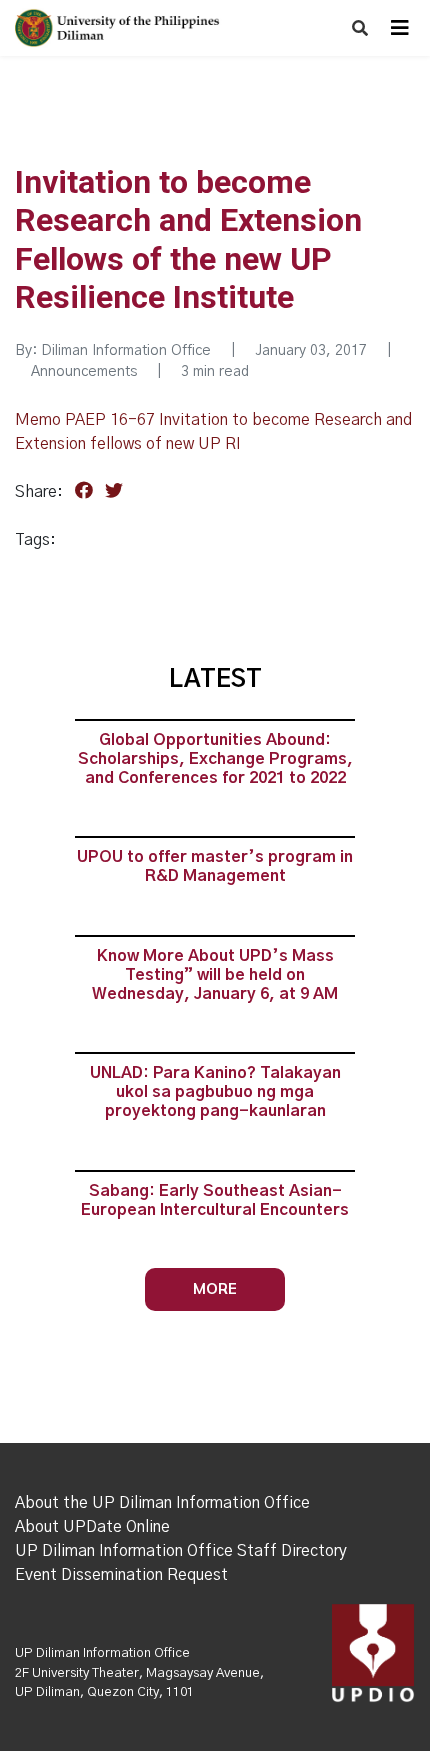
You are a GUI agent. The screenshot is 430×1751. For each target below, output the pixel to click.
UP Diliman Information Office (102, 1653)
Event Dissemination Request (121, 1575)
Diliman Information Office (126, 351)
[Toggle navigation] (400, 28)
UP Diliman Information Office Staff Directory (181, 1551)
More (215, 1288)
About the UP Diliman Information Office (162, 1503)
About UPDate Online (92, 1527)
